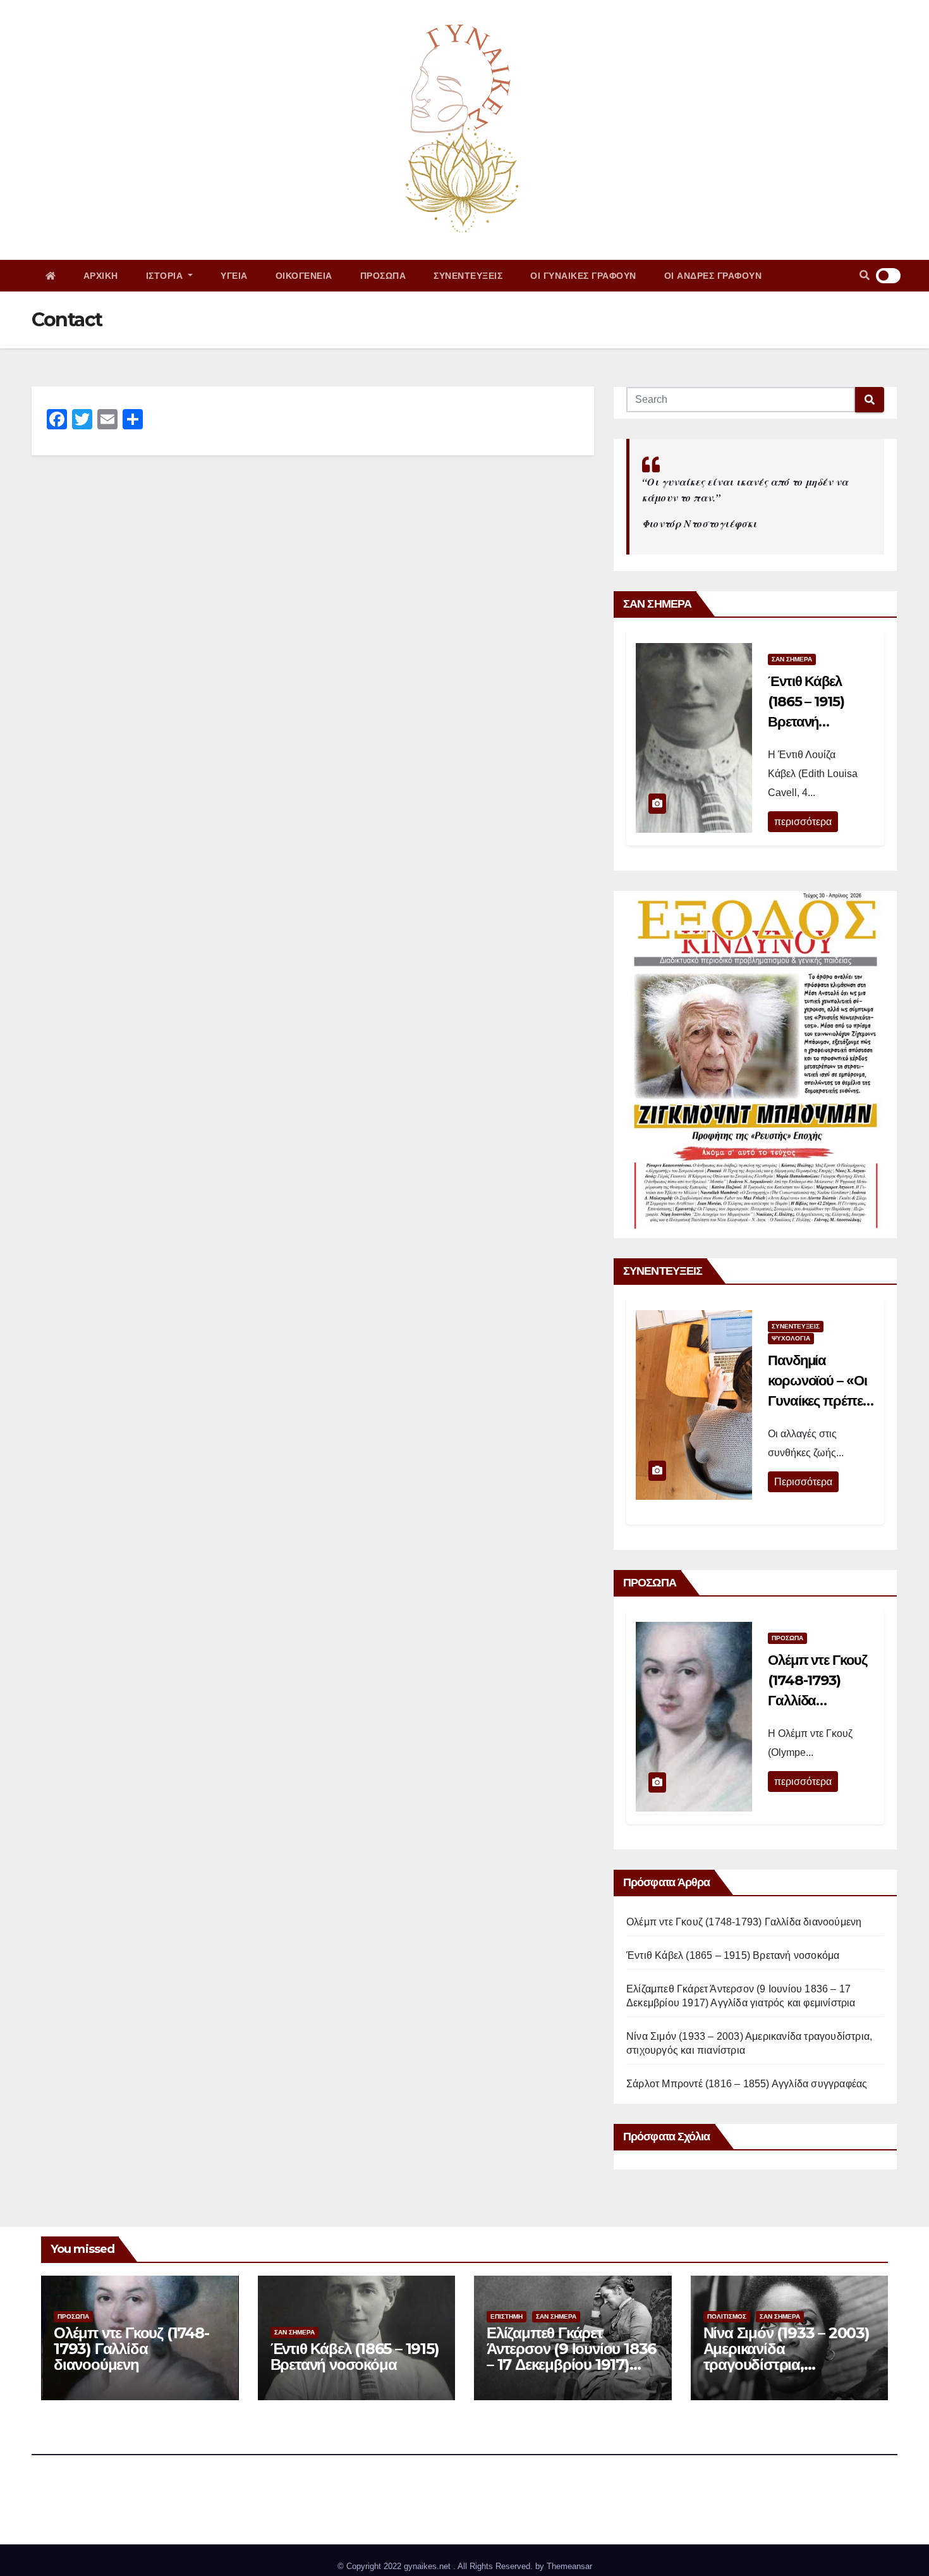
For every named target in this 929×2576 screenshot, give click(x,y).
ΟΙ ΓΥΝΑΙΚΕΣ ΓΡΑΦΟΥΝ (583, 276)
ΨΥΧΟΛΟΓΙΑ (791, 1338)
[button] (865, 275)
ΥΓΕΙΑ (234, 276)
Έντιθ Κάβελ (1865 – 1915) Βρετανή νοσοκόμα (733, 1955)
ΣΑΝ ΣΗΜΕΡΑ (792, 659)
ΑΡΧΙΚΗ (101, 276)
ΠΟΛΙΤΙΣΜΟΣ (727, 2316)
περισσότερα (803, 822)
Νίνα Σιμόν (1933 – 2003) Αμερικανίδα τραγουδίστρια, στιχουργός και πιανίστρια (786, 2364)
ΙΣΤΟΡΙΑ (166, 276)
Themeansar (569, 2566)
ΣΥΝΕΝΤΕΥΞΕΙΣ (468, 276)
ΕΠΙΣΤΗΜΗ (507, 2316)
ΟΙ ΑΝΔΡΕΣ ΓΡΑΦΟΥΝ (713, 276)
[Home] (51, 276)
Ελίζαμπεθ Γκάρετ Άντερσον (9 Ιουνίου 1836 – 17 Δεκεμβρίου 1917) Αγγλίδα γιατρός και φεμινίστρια (571, 2364)
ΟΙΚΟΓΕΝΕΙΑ (304, 276)
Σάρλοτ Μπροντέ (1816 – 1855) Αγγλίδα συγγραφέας (747, 2084)
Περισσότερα (803, 1482)
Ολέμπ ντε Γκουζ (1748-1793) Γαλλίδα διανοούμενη (744, 1922)
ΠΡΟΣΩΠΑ (383, 276)
